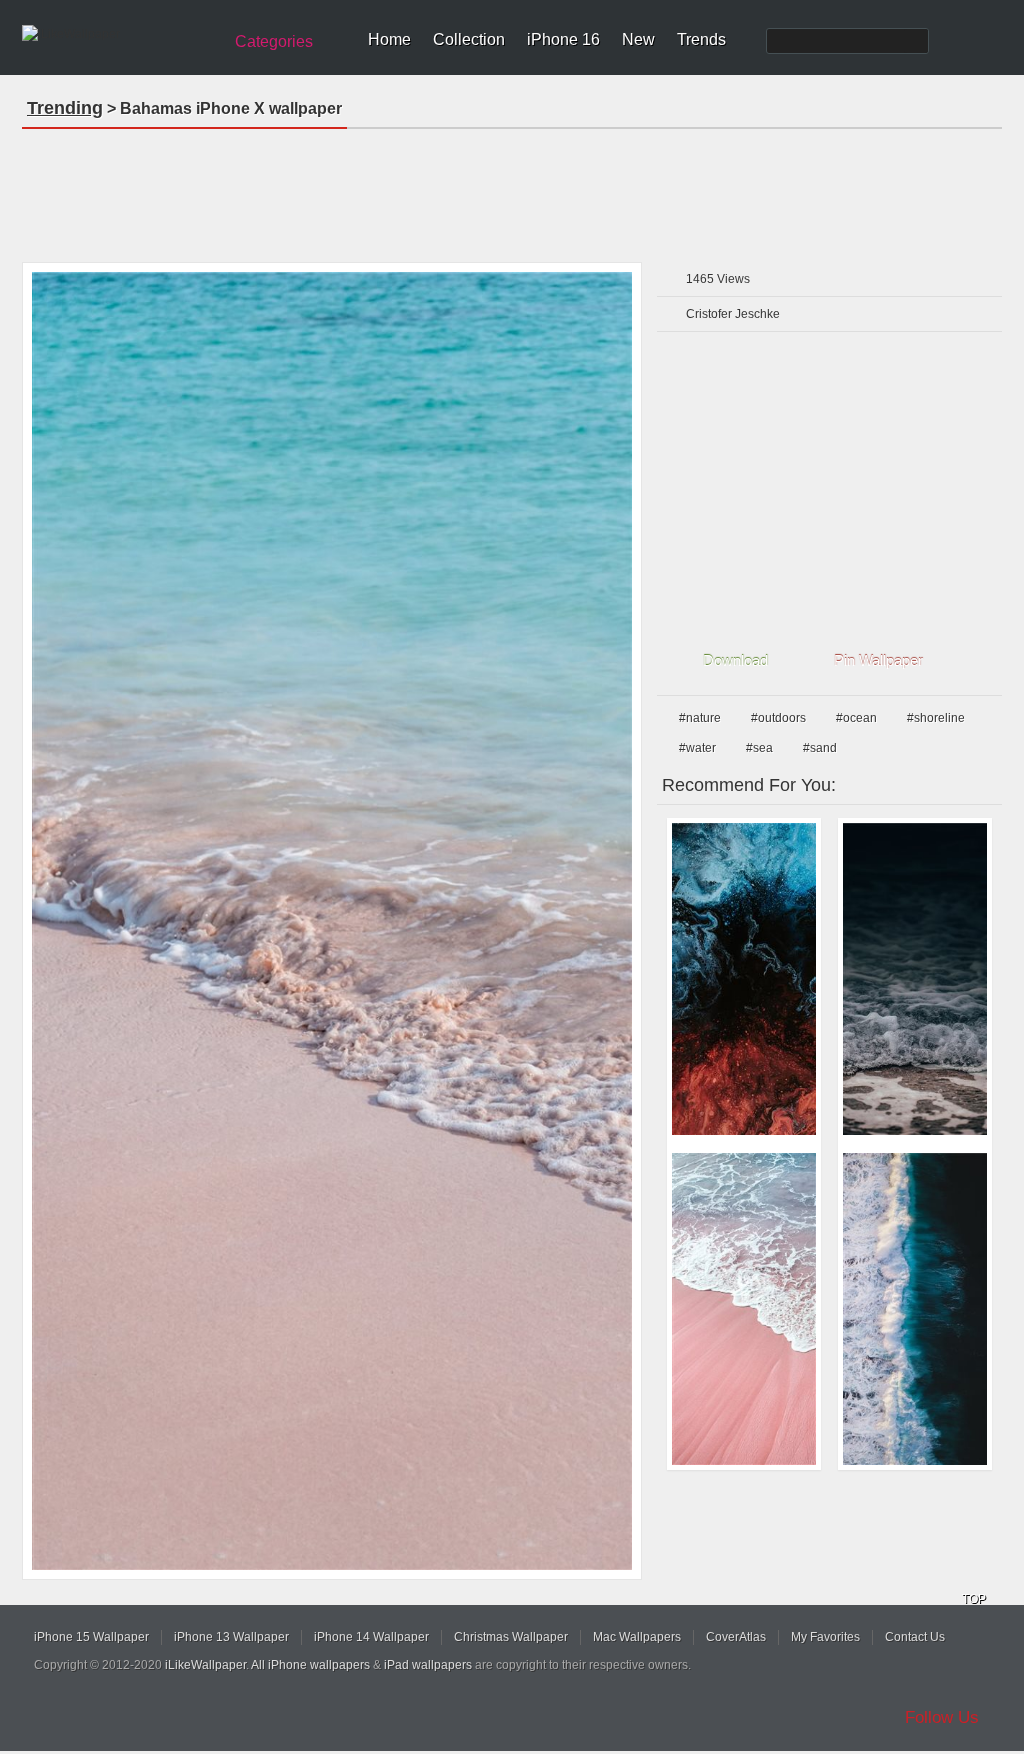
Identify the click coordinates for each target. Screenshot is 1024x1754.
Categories (274, 41)
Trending (65, 108)
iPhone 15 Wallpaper (91, 1637)
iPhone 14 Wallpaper (371, 1637)
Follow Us (942, 1717)
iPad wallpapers (428, 1665)
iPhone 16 (563, 39)
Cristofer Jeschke (733, 314)
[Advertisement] (512, 189)
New (638, 39)
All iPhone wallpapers (310, 1665)
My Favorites (825, 1637)
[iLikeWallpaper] (119, 34)
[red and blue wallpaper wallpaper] (744, 979)
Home (389, 39)
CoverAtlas (736, 1637)
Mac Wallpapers (637, 1637)
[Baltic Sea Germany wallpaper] (915, 979)
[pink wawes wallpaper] (744, 1309)
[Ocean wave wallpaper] (915, 1309)
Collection (469, 39)
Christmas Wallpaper (511, 1637)
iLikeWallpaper (205, 1665)
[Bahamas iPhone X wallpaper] (332, 921)
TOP (974, 1599)
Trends (701, 39)
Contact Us (915, 1637)
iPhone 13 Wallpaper (231, 1637)
